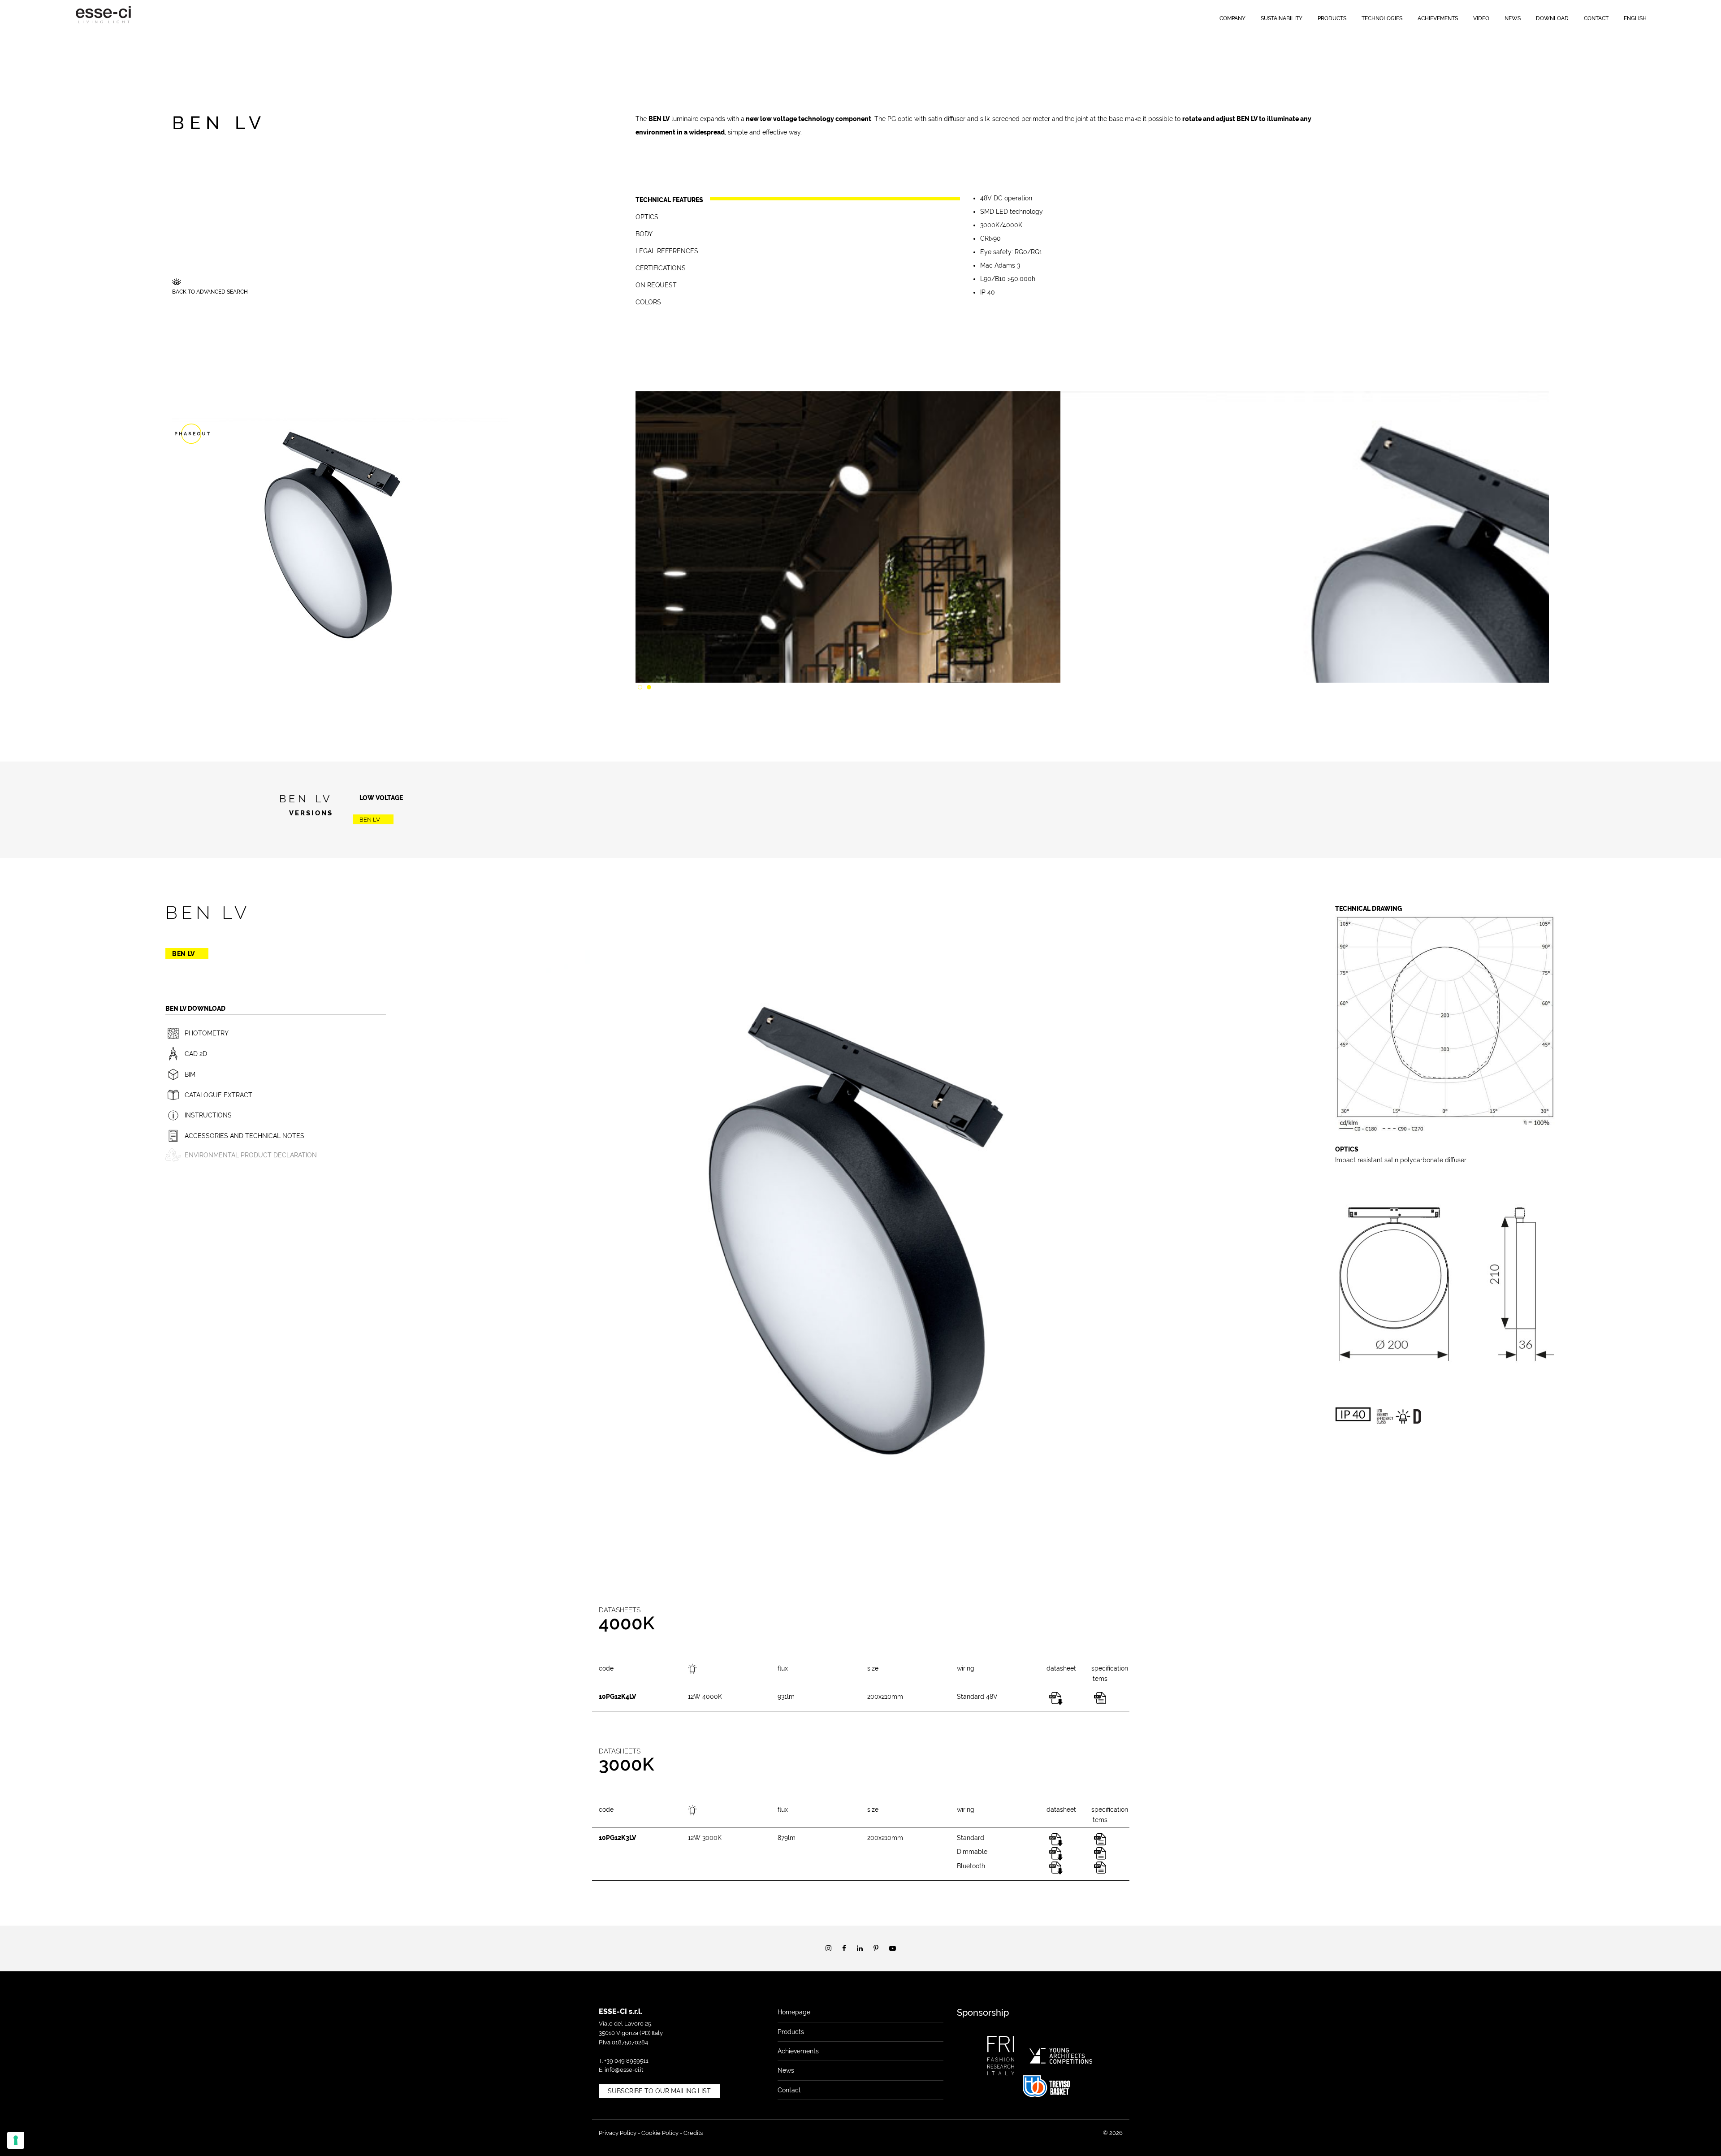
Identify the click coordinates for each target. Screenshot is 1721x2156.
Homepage (794, 2012)
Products (1332, 18)
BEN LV (370, 820)
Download (1552, 18)
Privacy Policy (618, 2133)
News (1513, 18)
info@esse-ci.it (624, 2070)
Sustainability (1282, 18)
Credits (693, 2133)
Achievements (1438, 18)
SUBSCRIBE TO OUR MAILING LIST (659, 2091)
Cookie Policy (660, 2133)
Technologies (1382, 18)
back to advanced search (210, 292)
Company (1232, 18)
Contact (1596, 18)
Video (1481, 18)
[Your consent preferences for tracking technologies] (16, 2140)
